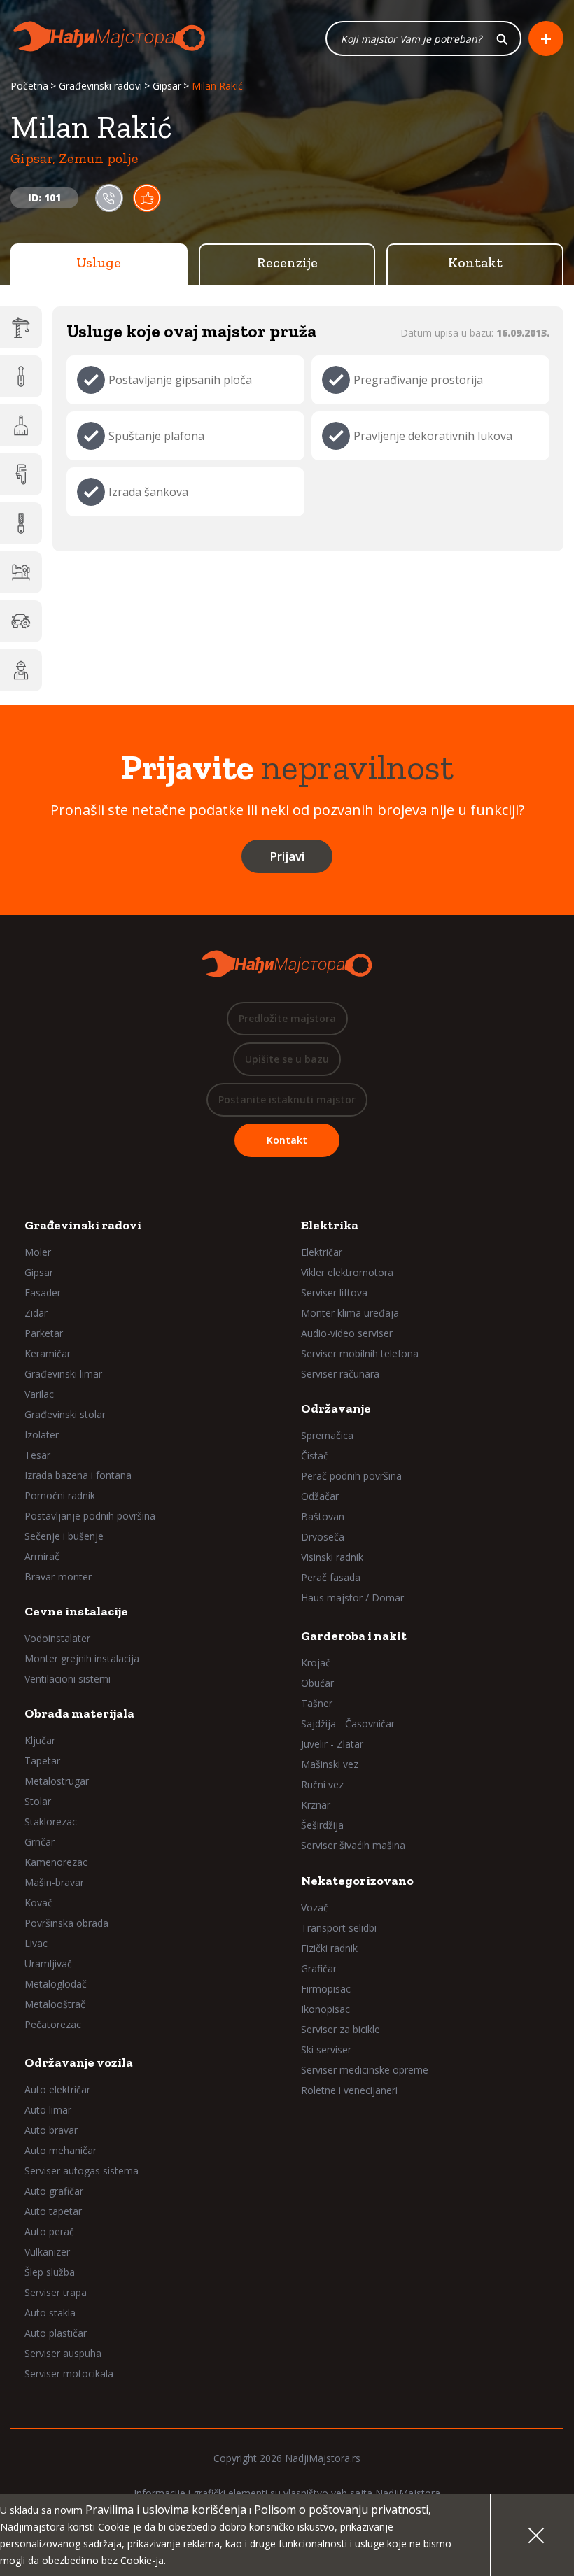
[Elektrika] (21, 376)
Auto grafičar (54, 2191)
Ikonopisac (325, 2009)
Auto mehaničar (61, 2150)
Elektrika (330, 1225)
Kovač (38, 1903)
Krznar (316, 1805)
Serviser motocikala (69, 2373)
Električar (322, 1252)
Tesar (37, 1455)
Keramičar (48, 1353)
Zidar (36, 1313)
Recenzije (287, 262)
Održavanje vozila (79, 2062)
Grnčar (40, 1842)
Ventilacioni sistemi (68, 1679)
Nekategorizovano (357, 1881)
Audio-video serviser (347, 1333)
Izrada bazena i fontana (78, 1475)
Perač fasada (331, 1577)
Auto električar (57, 2089)
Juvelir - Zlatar (332, 1744)
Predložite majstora (287, 1018)
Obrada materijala (79, 1713)
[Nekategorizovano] (21, 670)
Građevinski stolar (65, 1414)
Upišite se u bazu (287, 1059)
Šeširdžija (322, 1825)
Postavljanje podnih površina (90, 1516)
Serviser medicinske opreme (365, 2070)
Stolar (38, 1801)
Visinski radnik (332, 1557)
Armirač (42, 1556)
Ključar (40, 1740)
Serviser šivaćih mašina (353, 1845)
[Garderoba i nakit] (21, 572)
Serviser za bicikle (341, 2029)
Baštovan (323, 1516)
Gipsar (167, 86)
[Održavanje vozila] (21, 621)
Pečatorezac (53, 2024)
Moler (38, 1252)
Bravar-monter (58, 1577)
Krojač (316, 1663)
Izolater (42, 1435)
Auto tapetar (53, 2211)
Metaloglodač (56, 1984)
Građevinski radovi (100, 86)
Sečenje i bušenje (64, 1536)
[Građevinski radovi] (21, 327)
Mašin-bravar (54, 1882)
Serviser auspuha (63, 2353)
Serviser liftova (334, 1293)
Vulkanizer (47, 2252)
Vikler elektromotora (347, 1272)
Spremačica (327, 1435)
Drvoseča (323, 1537)
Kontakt (475, 262)
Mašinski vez (330, 1764)
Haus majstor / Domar (352, 1598)
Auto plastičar (56, 2333)
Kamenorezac (56, 1862)
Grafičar (319, 1968)
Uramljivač (48, 1963)
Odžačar (320, 1496)
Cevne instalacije (76, 1611)
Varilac (39, 1394)
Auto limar (48, 2110)
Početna (29, 86)
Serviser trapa (56, 2292)
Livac (36, 1943)
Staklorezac (51, 1821)
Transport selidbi (339, 1928)
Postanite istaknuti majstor (287, 1099)
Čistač (315, 1456)
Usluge (99, 262)
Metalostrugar (57, 1781)
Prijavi (287, 856)
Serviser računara (340, 1374)
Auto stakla (50, 2313)
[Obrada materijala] (21, 523)
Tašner (317, 1703)
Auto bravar (51, 2130)
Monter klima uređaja (350, 1313)
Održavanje (336, 1408)
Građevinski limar (63, 1374)
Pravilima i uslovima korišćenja (166, 2510)
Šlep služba (50, 2272)
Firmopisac (326, 1989)
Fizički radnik (329, 1948)
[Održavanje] (21, 425)
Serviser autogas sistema (82, 2171)
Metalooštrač (55, 2004)
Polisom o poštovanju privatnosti (341, 2510)
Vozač (315, 1908)
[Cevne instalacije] (21, 474)
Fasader (43, 1293)
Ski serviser (326, 2050)
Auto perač (49, 2231)
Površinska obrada (66, 1923)
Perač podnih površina (351, 1476)
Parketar (44, 1333)
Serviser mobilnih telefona (360, 1353)
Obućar (317, 1683)
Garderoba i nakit (354, 1636)
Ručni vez (322, 1784)
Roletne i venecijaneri (349, 2090)
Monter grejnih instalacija (82, 1658)
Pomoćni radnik (60, 1495)
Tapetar (42, 1761)
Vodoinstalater (57, 1638)
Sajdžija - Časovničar (348, 1724)
